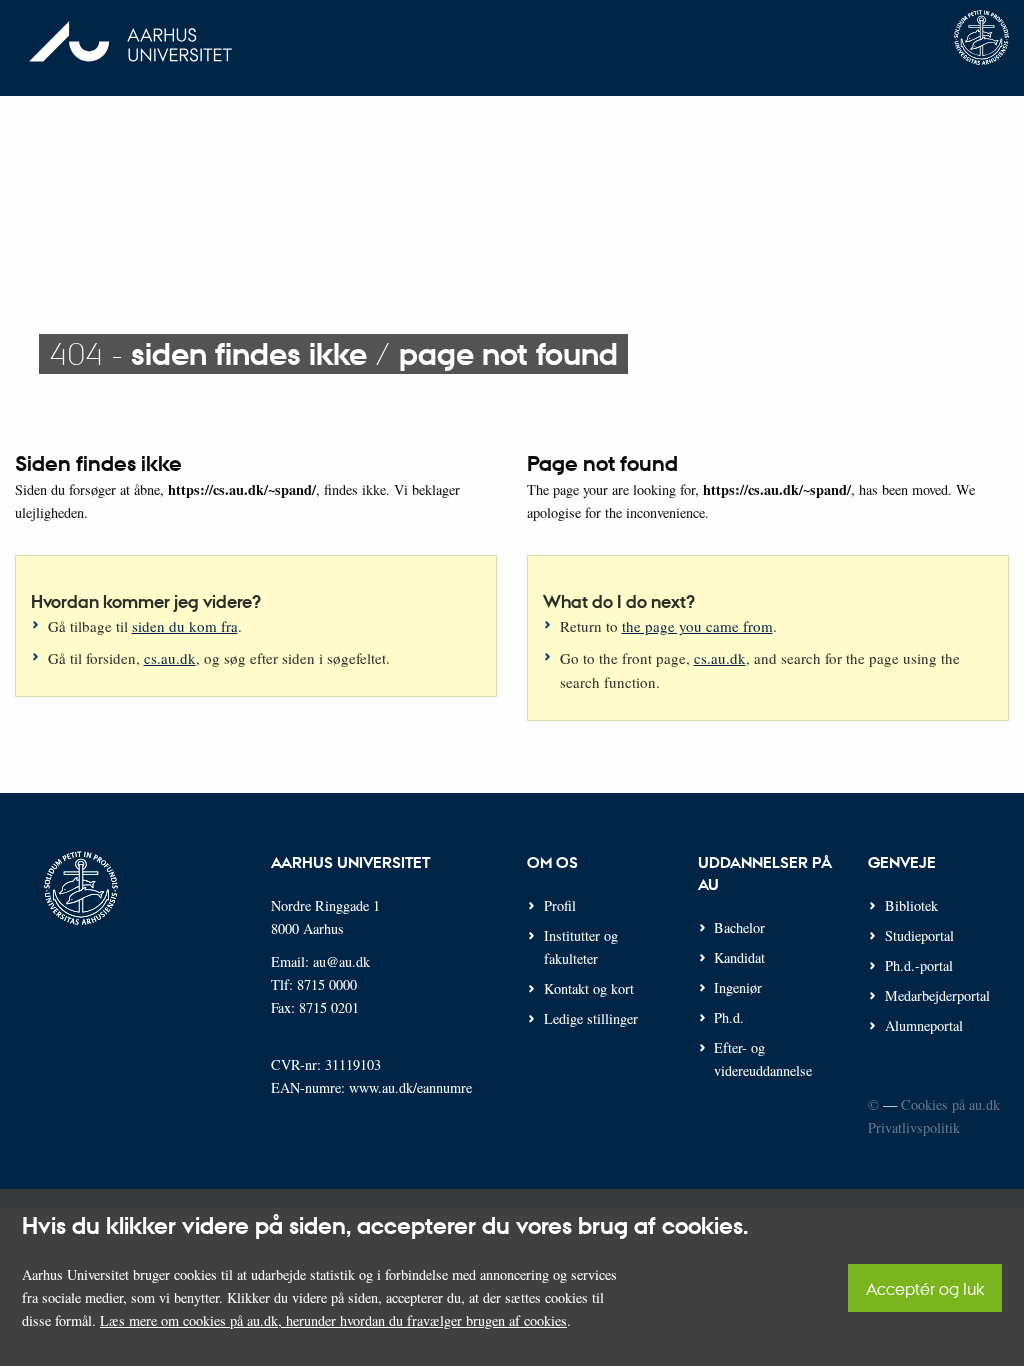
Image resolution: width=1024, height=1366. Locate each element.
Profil (560, 905)
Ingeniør (738, 987)
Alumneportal (924, 1025)
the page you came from (697, 626)
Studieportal (919, 935)
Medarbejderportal (937, 995)
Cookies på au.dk (950, 1104)
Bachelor (739, 927)
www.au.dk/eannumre (410, 1087)
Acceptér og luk (925, 1288)
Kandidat (739, 957)
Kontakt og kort (589, 988)
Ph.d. (729, 1017)
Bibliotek (911, 905)
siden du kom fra (185, 626)
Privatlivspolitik (914, 1127)
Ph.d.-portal (919, 965)
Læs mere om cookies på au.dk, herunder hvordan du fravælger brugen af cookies (333, 1320)
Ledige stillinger (591, 1018)
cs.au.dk (170, 658)
